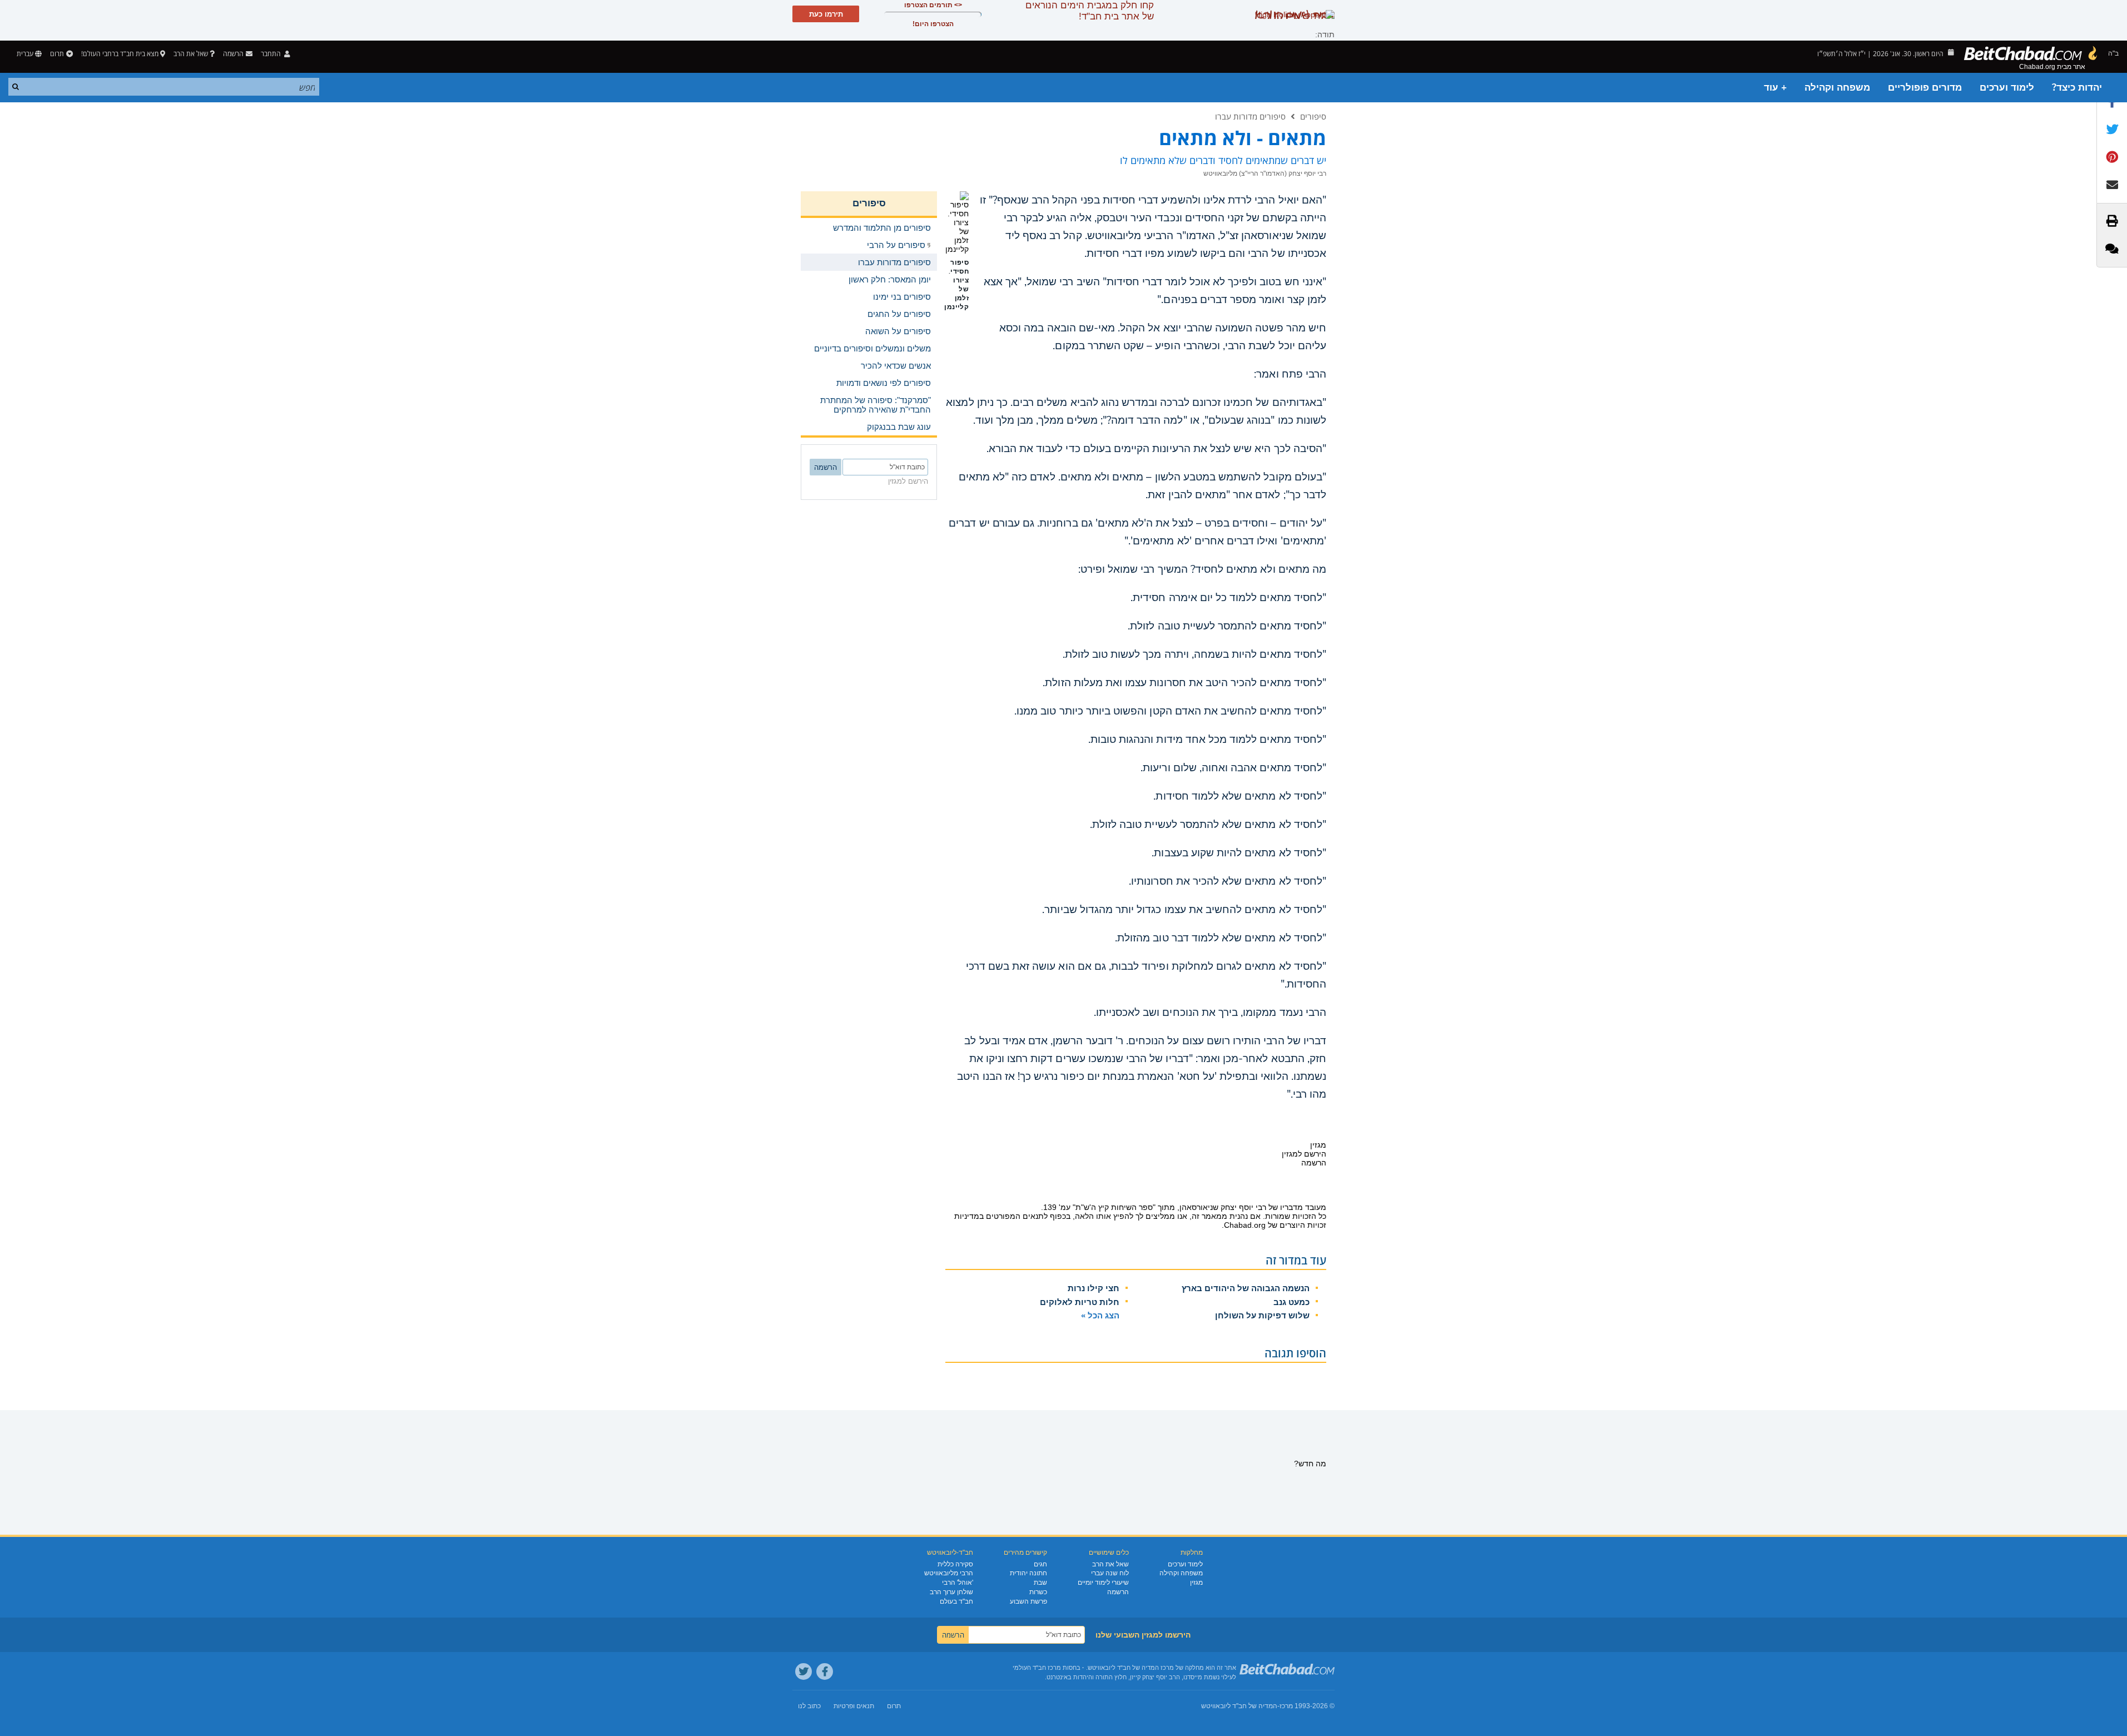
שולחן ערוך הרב (951, 1592)
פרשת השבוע (1028, 1601)
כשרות (1038, 1592)
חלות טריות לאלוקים (1080, 1302)
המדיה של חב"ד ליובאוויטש (1239, 1706)
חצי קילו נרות (1094, 1288)
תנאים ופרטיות (854, 1706)
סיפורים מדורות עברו (1250, 116)
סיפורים (1313, 116)
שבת (1040, 1583)
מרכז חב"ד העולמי (1037, 1668)
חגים (1040, 1564)
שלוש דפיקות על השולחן (1262, 1315)
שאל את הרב (191, 54)
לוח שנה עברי (1110, 1573)
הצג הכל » (1100, 1315)
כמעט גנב (1291, 1302)
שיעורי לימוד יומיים (1103, 1583)
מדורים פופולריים (1925, 88)
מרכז (1286, 1706)
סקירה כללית (955, 1564)
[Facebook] (825, 1671)
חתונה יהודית (1028, 1573)
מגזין (1196, 1583)
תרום (57, 54)
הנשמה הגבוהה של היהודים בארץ (1246, 1288)
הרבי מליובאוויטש (949, 1573)
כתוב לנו (809, 1706)
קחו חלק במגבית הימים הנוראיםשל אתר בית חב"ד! (1090, 11)
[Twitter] (804, 1671)
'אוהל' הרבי (958, 1583)
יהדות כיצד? (2077, 88)
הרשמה (1118, 1592)
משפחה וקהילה (1837, 88)
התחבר (272, 54)
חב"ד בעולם (956, 1601)
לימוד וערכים (2007, 88)
